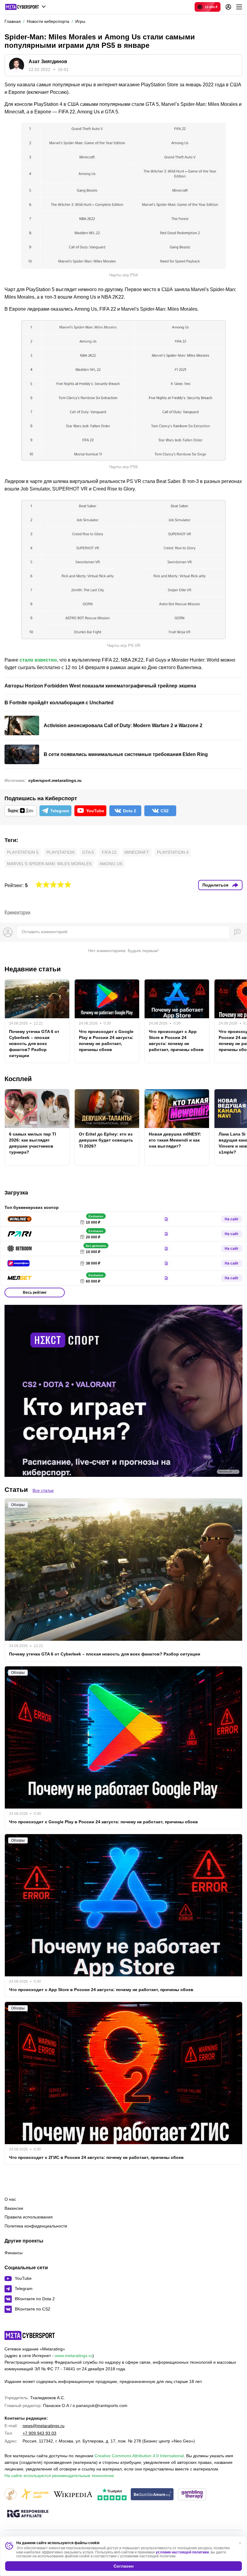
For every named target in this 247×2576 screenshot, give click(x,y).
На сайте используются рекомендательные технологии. (60, 2476)
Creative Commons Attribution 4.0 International (139, 2456)
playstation (60, 852)
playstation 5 (23, 852)
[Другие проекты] (25, 7)
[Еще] (239, 7)
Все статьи (43, 1490)
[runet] (11, 2495)
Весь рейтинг (35, 1293)
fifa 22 (109, 852)
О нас (10, 2199)
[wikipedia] (73, 2495)
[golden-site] (35, 2495)
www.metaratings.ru (74, 2356)
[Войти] (228, 7)
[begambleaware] (152, 2495)
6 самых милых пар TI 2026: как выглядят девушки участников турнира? (33, 1143)
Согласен (123, 2566)
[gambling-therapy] (192, 2495)
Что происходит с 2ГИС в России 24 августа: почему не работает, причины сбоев (96, 2157)
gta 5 (88, 852)
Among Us (111, 864)
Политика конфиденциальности (36, 2226)
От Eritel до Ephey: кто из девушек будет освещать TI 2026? (106, 1140)
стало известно (38, 660)
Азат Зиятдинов (48, 61)
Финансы (14, 2253)
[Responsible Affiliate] (28, 2514)
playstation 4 (173, 852)
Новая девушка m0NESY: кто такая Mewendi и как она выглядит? (175, 1140)
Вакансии (14, 2208)
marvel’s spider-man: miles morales (49, 864)
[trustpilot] (112, 2495)
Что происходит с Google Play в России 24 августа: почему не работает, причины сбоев (106, 1041)
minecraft (137, 852)
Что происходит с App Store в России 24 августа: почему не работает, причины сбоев (176, 1041)
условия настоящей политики (182, 2552)
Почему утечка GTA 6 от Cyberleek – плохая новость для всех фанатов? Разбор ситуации (34, 1044)
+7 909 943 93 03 (39, 2433)
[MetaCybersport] (30, 2335)
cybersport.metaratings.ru (55, 780)
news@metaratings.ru (44, 2426)
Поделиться (215, 885)
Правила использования (29, 2217)
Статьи (16, 1490)
